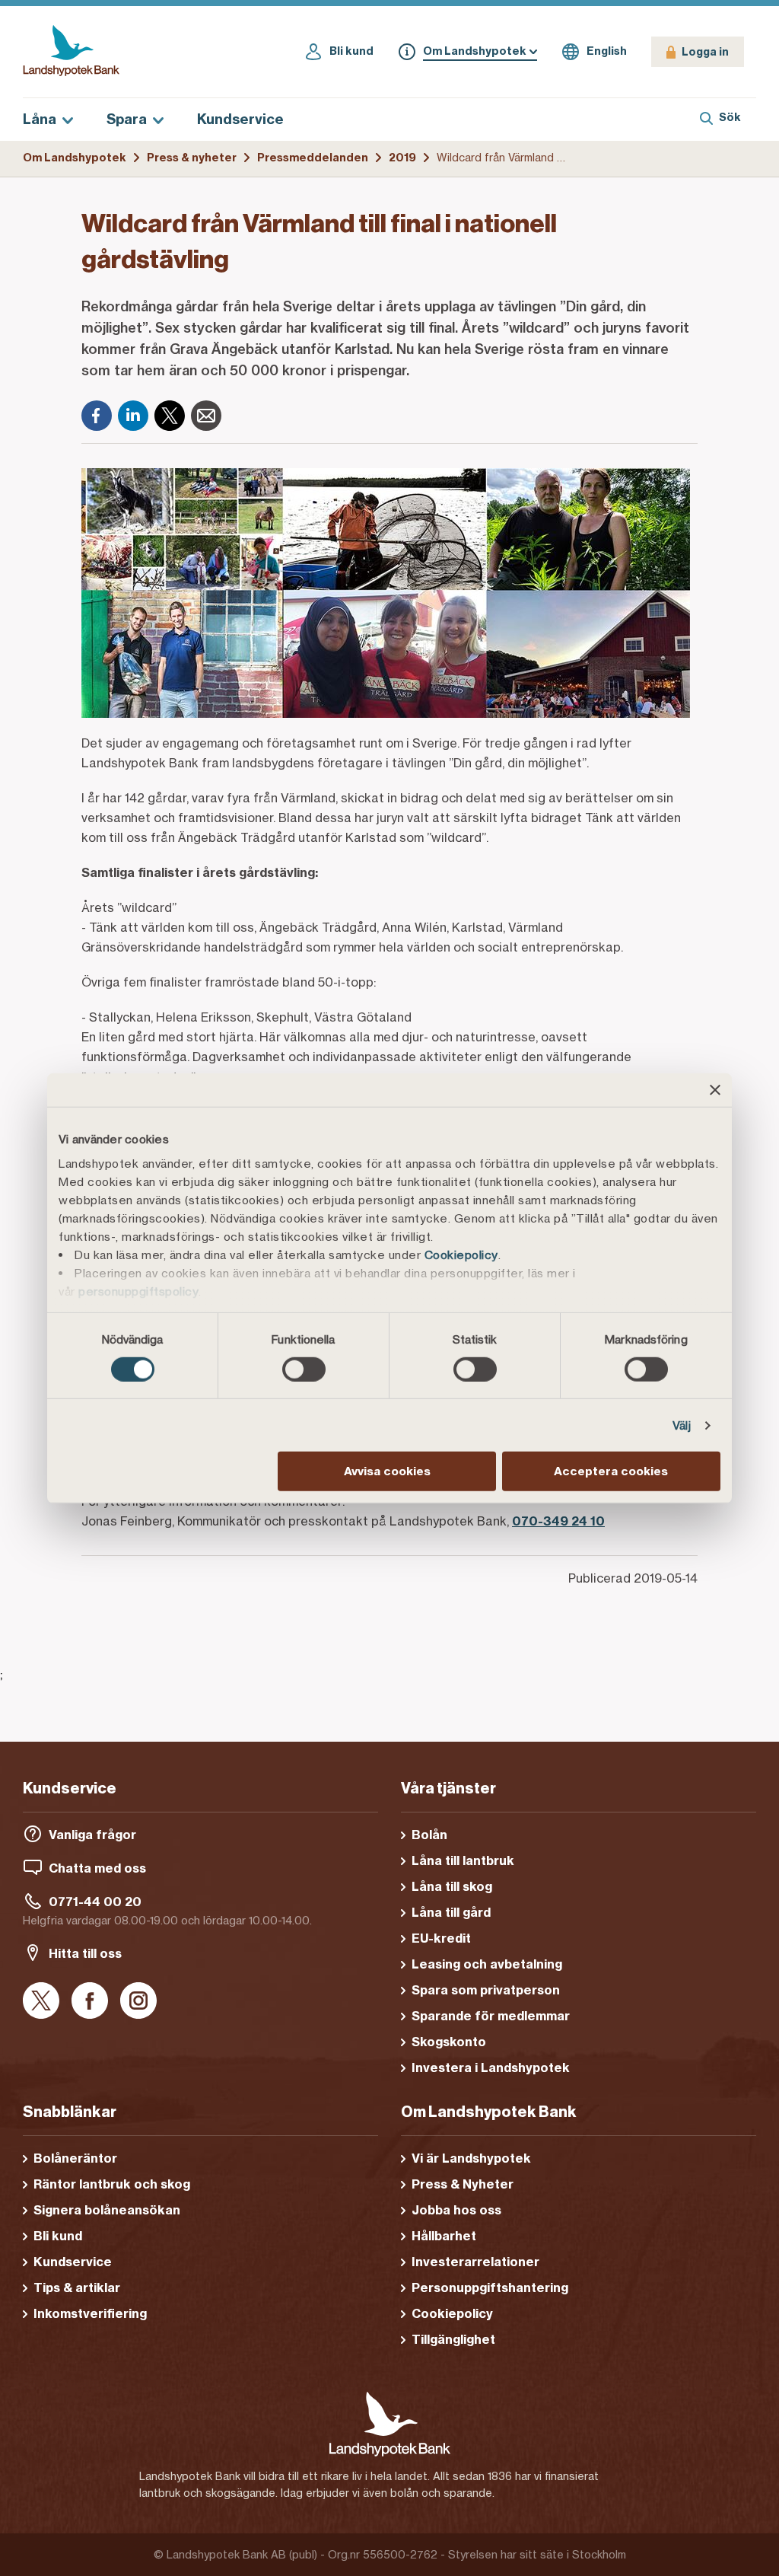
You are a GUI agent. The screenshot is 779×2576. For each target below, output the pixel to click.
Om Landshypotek (75, 158)
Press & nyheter (192, 158)
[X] (170, 416)
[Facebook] (97, 416)
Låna (40, 119)
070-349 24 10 (558, 1521)
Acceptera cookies (611, 1471)
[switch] (304, 1369)
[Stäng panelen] (715, 1090)
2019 (402, 158)
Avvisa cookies (387, 1471)
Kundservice (240, 119)
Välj (682, 1425)
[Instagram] (138, 2002)
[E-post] (206, 416)
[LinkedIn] (133, 416)
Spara (127, 119)
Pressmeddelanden (313, 158)
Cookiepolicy (461, 1254)
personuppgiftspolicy (138, 1291)
